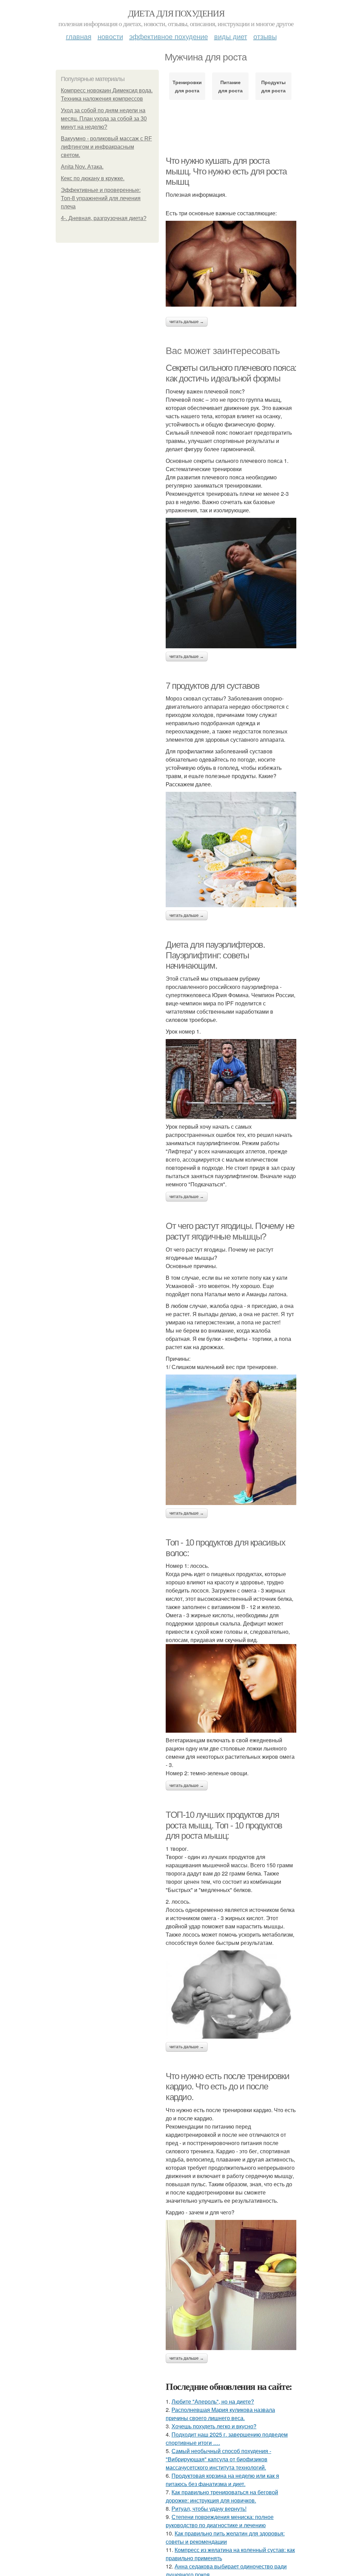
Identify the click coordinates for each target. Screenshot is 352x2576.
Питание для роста (230, 86)
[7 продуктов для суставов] (231, 850)
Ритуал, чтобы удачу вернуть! (209, 2509)
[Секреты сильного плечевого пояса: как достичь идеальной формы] (231, 583)
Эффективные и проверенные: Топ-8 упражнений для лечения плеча (101, 198)
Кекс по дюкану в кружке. (93, 178)
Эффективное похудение (169, 36)
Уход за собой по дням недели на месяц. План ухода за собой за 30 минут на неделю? (104, 119)
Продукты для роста (273, 86)
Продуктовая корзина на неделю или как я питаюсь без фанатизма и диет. (222, 2480)
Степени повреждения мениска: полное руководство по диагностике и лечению (220, 2521)
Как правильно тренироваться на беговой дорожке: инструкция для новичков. (222, 2496)
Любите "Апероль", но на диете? (213, 2401)
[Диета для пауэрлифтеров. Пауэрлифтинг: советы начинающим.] (231, 1079)
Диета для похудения (176, 13)
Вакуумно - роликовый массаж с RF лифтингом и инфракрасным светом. (106, 147)
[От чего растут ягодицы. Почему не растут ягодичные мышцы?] (231, 1440)
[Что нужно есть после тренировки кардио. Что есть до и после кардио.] (231, 2285)
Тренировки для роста (187, 86)
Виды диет (231, 36)
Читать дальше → (187, 322)
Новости (110, 36)
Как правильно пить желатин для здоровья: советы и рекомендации (225, 2537)
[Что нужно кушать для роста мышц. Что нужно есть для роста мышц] (231, 264)
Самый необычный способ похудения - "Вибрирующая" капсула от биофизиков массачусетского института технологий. (218, 2459)
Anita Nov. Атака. (82, 167)
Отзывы (265, 36)
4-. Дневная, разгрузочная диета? (104, 218)
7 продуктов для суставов (212, 686)
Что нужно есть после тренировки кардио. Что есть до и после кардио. (228, 2087)
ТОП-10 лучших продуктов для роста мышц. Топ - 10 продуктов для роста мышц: (224, 1825)
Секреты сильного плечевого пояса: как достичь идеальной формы (231, 373)
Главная (79, 36)
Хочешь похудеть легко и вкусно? (214, 2426)
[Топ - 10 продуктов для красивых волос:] (231, 1688)
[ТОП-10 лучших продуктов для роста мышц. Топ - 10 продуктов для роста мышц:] (231, 1994)
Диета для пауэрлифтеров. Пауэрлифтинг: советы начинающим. (215, 955)
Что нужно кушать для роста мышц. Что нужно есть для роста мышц (226, 171)
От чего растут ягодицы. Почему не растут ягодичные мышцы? (230, 1231)
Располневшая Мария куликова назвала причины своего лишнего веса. (220, 2414)
